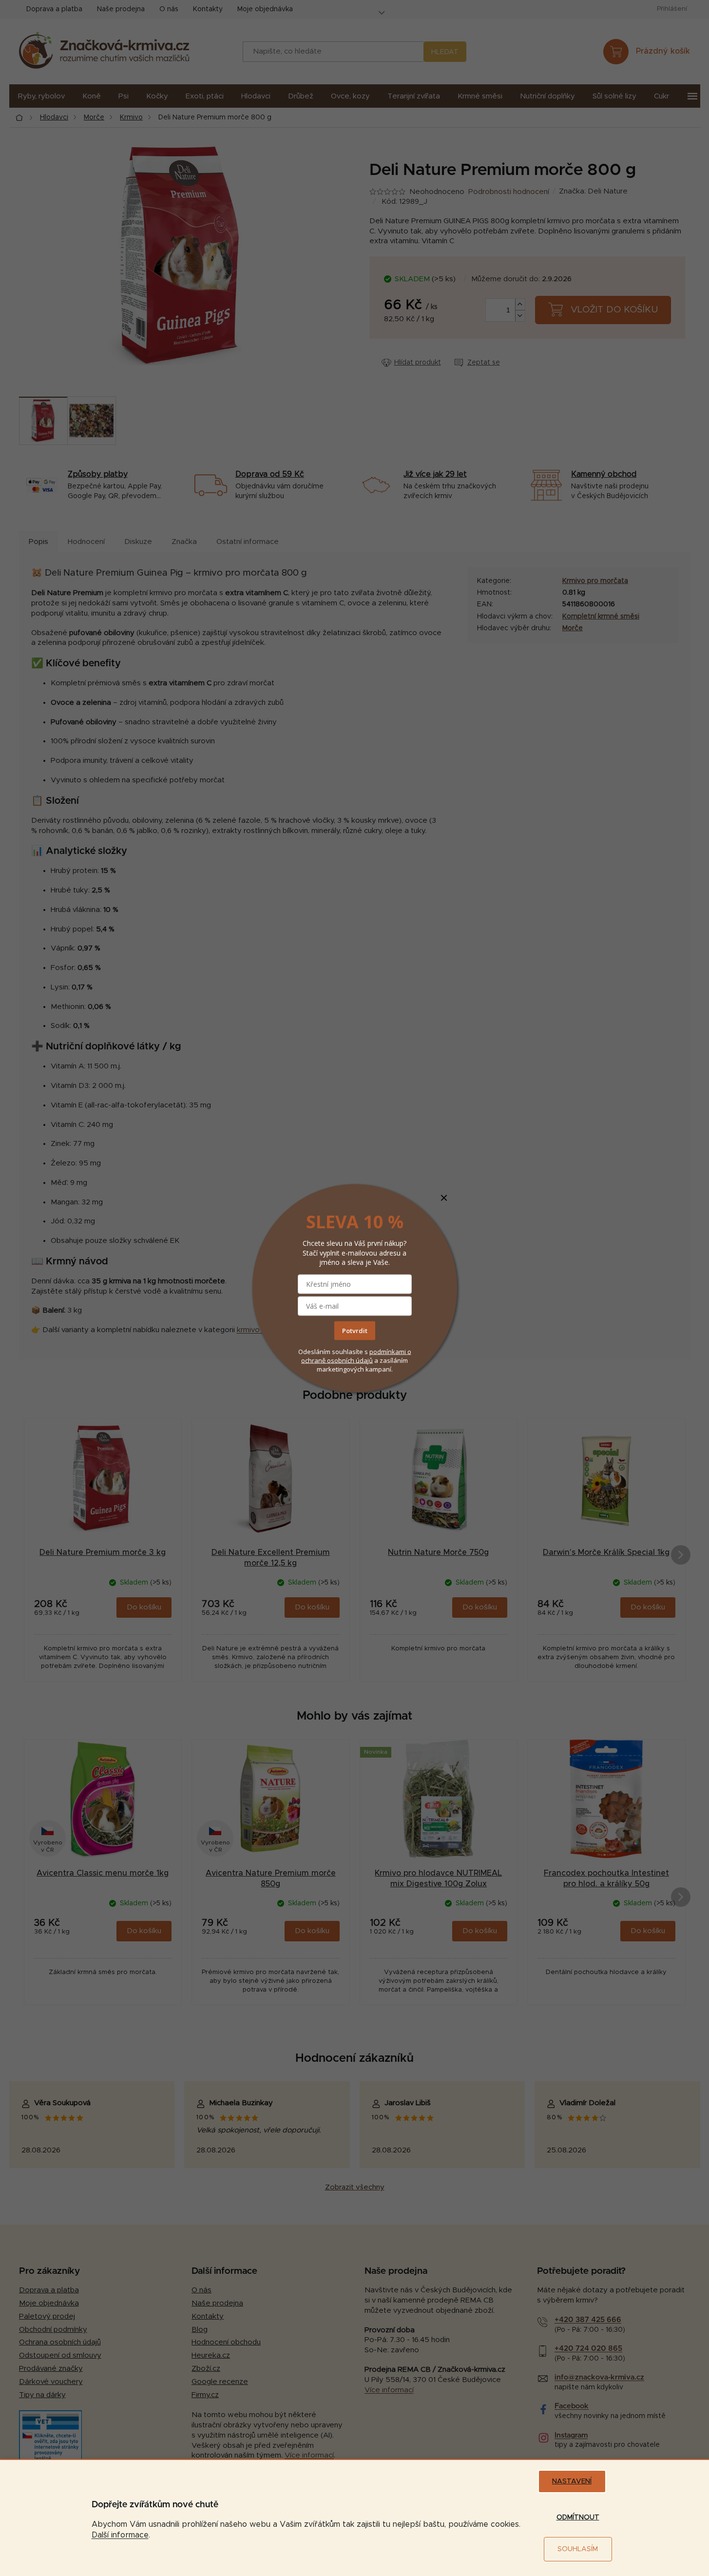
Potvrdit (355, 1331)
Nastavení (572, 2481)
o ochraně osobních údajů (356, 1356)
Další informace (120, 2535)
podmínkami (388, 1352)
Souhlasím (578, 2549)
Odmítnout (578, 2518)
